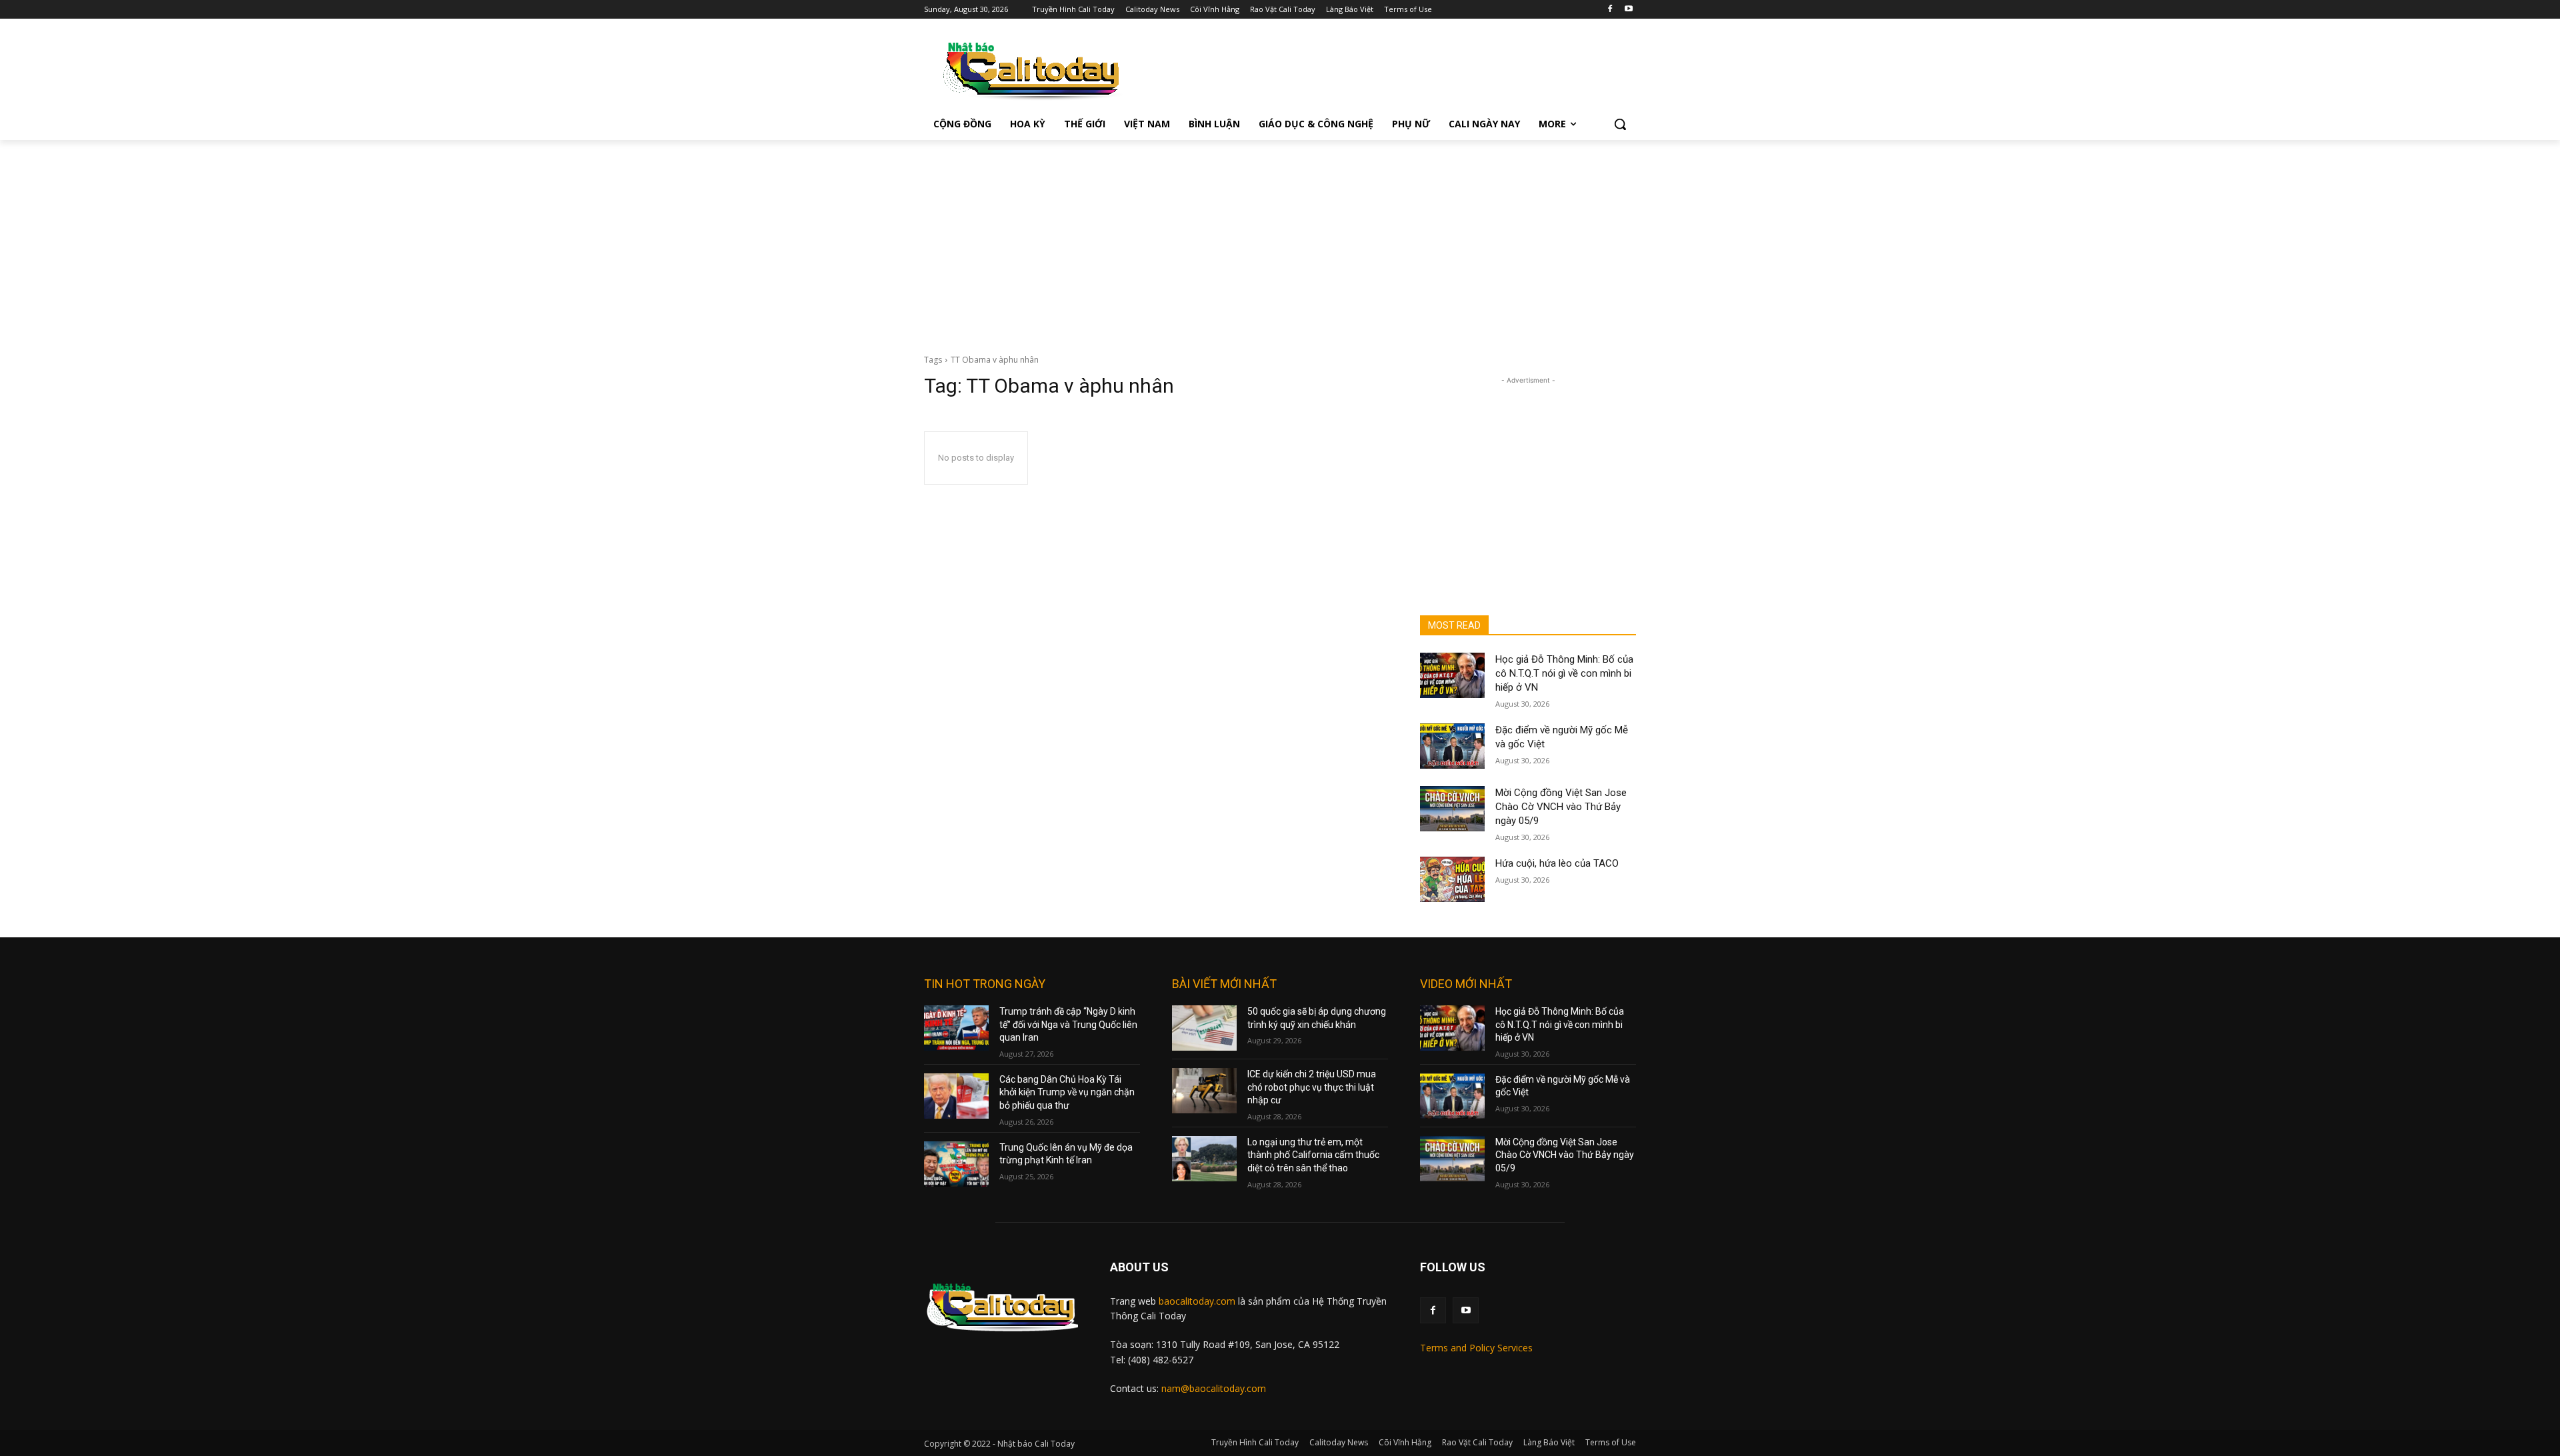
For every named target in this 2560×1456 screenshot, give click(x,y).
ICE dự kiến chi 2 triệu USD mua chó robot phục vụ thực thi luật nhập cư (1312, 1087)
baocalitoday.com (1197, 1301)
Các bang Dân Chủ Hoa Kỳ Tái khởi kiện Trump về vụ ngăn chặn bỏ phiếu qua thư (1067, 1092)
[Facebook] (1610, 10)
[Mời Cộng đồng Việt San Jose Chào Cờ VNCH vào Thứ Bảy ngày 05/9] (1452, 809)
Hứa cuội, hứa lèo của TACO (1557, 863)
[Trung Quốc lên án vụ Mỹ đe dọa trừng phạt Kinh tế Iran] (956, 1164)
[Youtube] (1628, 10)
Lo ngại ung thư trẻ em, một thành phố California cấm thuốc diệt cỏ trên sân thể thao (1313, 1155)
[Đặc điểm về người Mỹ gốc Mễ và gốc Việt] (1452, 746)
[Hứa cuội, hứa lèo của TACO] (1452, 879)
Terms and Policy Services (1476, 1348)
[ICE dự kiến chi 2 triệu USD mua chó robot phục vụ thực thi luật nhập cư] (1204, 1091)
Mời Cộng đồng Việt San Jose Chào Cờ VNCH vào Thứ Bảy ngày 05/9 (1561, 807)
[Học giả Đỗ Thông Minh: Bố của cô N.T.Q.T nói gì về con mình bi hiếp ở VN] (1452, 675)
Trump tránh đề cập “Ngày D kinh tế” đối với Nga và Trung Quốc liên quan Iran (1068, 1024)
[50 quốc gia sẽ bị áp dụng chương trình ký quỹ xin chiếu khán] (1204, 1028)
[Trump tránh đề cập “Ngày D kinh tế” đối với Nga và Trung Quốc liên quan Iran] (956, 1028)
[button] (1620, 124)
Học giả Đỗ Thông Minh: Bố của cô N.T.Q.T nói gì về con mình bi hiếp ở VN (1564, 673)
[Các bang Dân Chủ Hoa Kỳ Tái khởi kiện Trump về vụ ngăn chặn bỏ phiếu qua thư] (956, 1096)
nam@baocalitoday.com (1214, 1388)
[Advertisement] (1280, 240)
